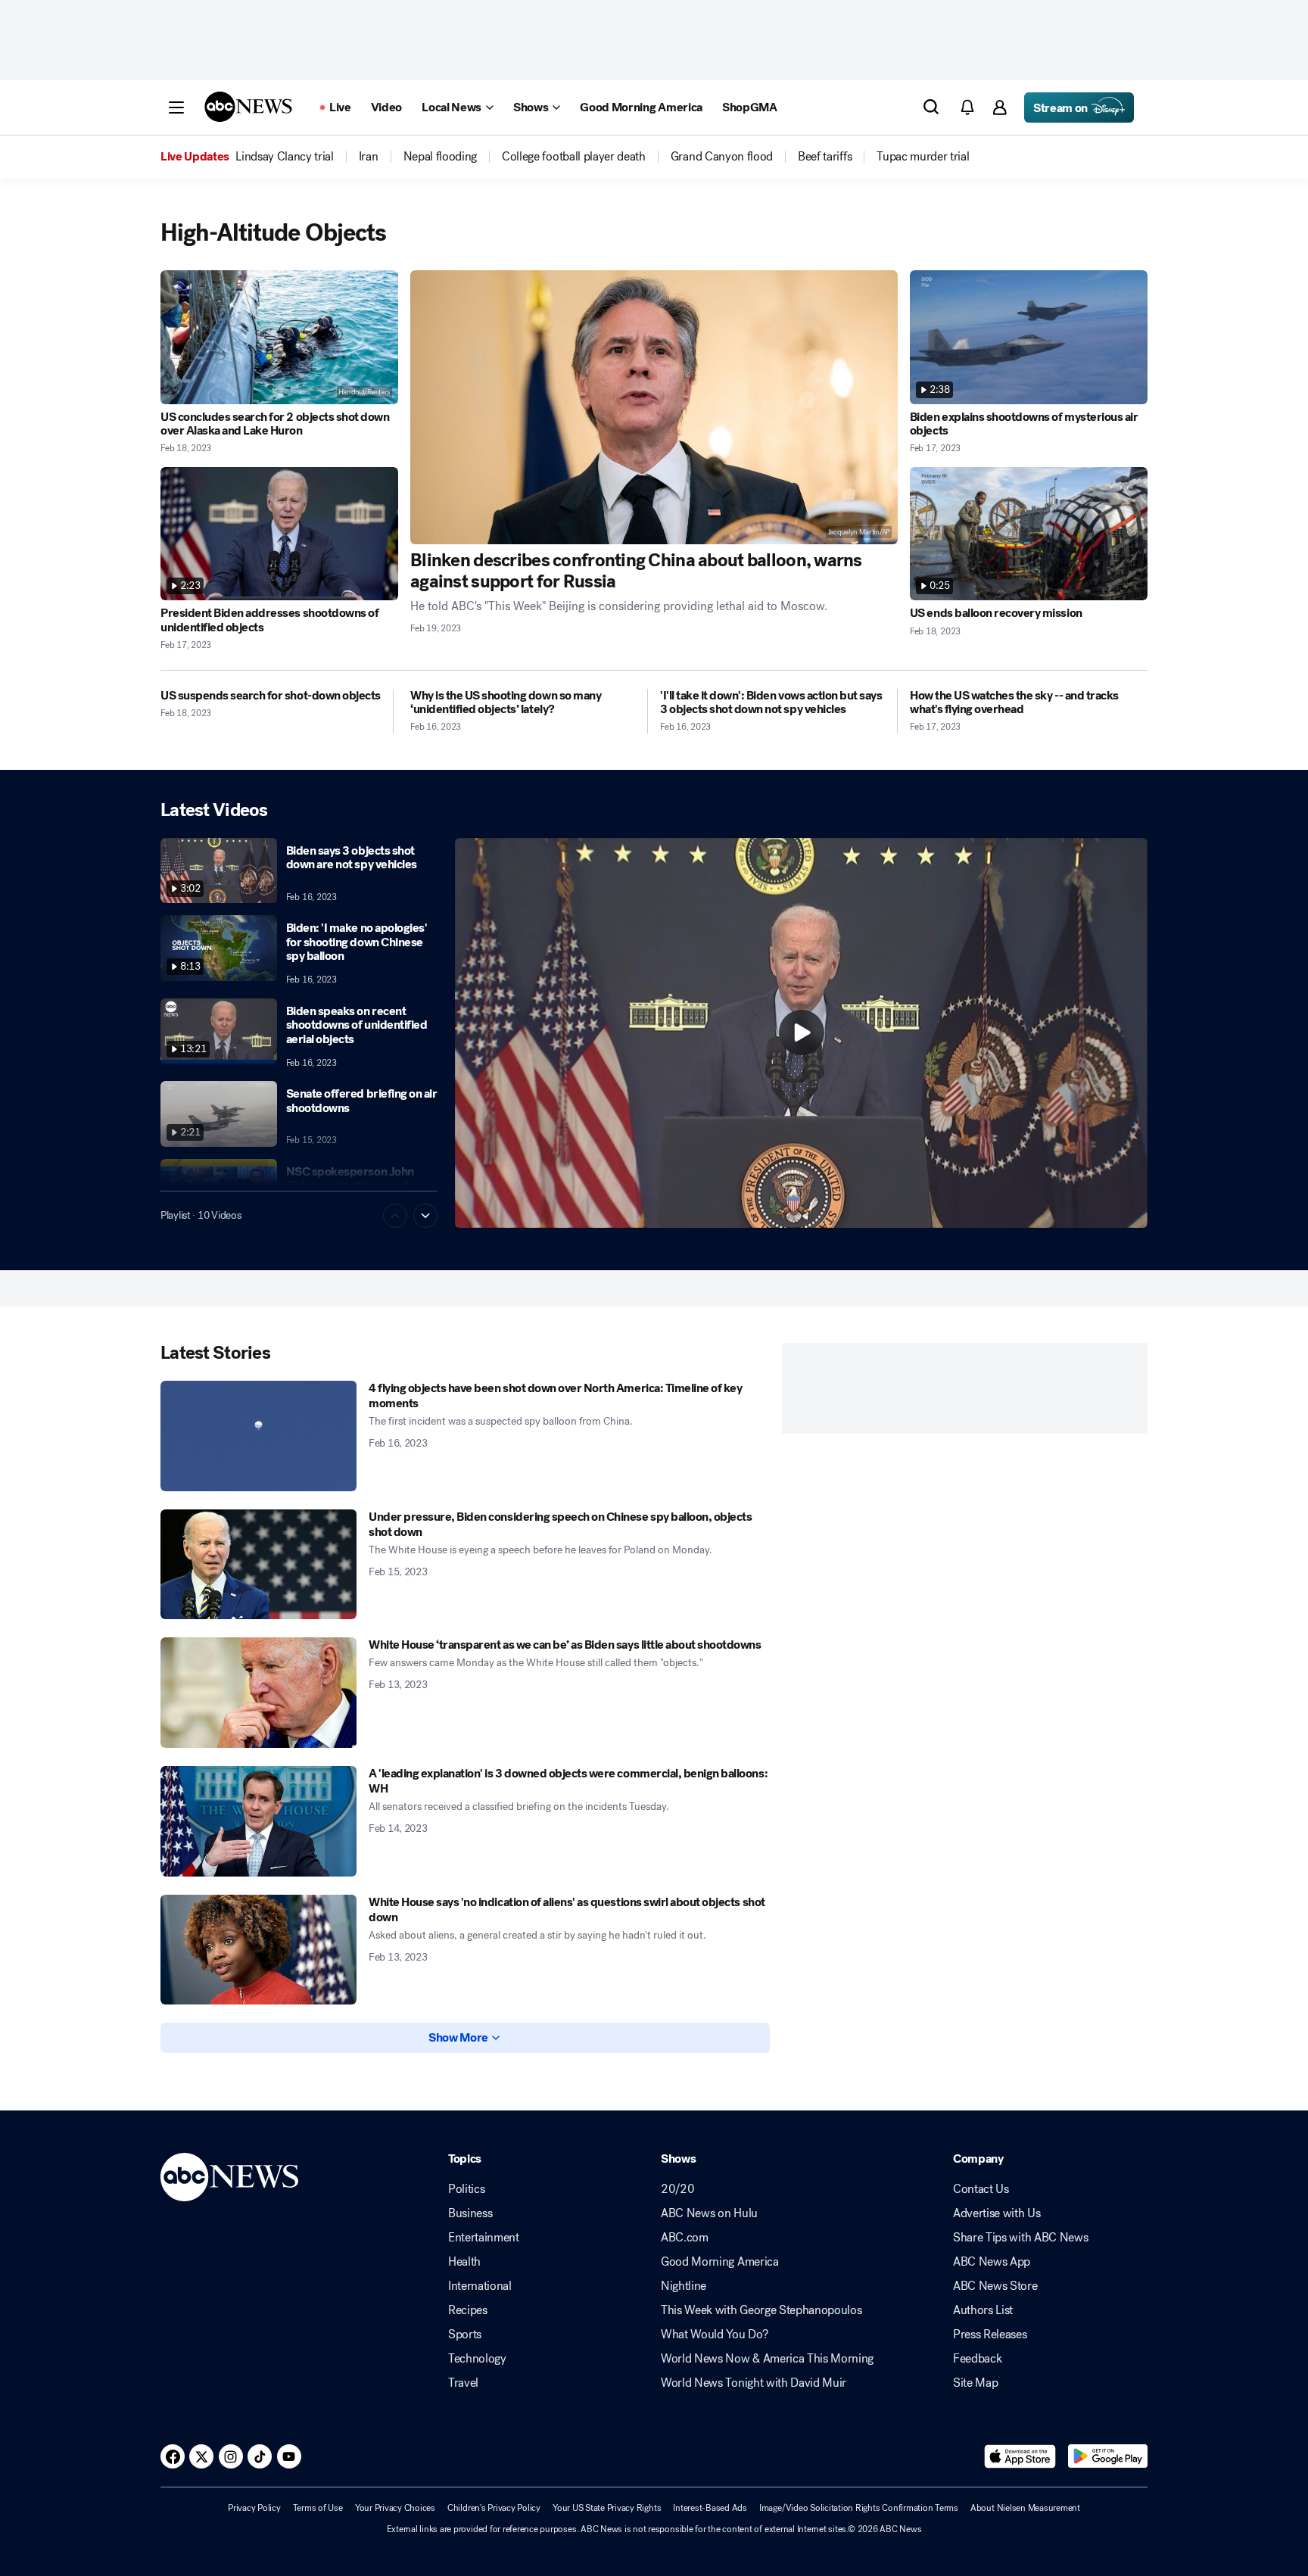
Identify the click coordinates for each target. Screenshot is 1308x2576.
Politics (466, 2189)
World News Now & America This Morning (767, 2359)
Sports (465, 2335)
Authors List (983, 2310)
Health (464, 2262)
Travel (463, 2383)
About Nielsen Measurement (1025, 2508)
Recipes (468, 2310)
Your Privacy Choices (395, 2508)
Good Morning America (720, 2262)
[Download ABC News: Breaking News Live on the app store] (1020, 2456)
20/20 (677, 2189)
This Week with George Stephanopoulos (761, 2310)
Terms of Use (318, 2508)
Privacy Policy (254, 2508)
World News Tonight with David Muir (754, 2383)
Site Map (975, 2383)
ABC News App (992, 2262)
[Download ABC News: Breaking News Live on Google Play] (1108, 2456)
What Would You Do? (714, 2335)
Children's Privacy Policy (494, 2508)
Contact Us (981, 2189)
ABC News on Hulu (709, 2213)
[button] (176, 107)
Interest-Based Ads (710, 2508)
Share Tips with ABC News (1020, 2238)
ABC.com (685, 2238)
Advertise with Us (997, 2213)
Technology (477, 2359)
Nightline (684, 2286)
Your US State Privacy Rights (607, 2508)
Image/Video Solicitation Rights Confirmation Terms (859, 2508)
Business (470, 2213)
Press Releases (990, 2335)
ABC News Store (995, 2286)
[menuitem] (285, 157)
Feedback (977, 2359)
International (480, 2286)
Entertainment (484, 2238)
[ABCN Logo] (248, 107)
